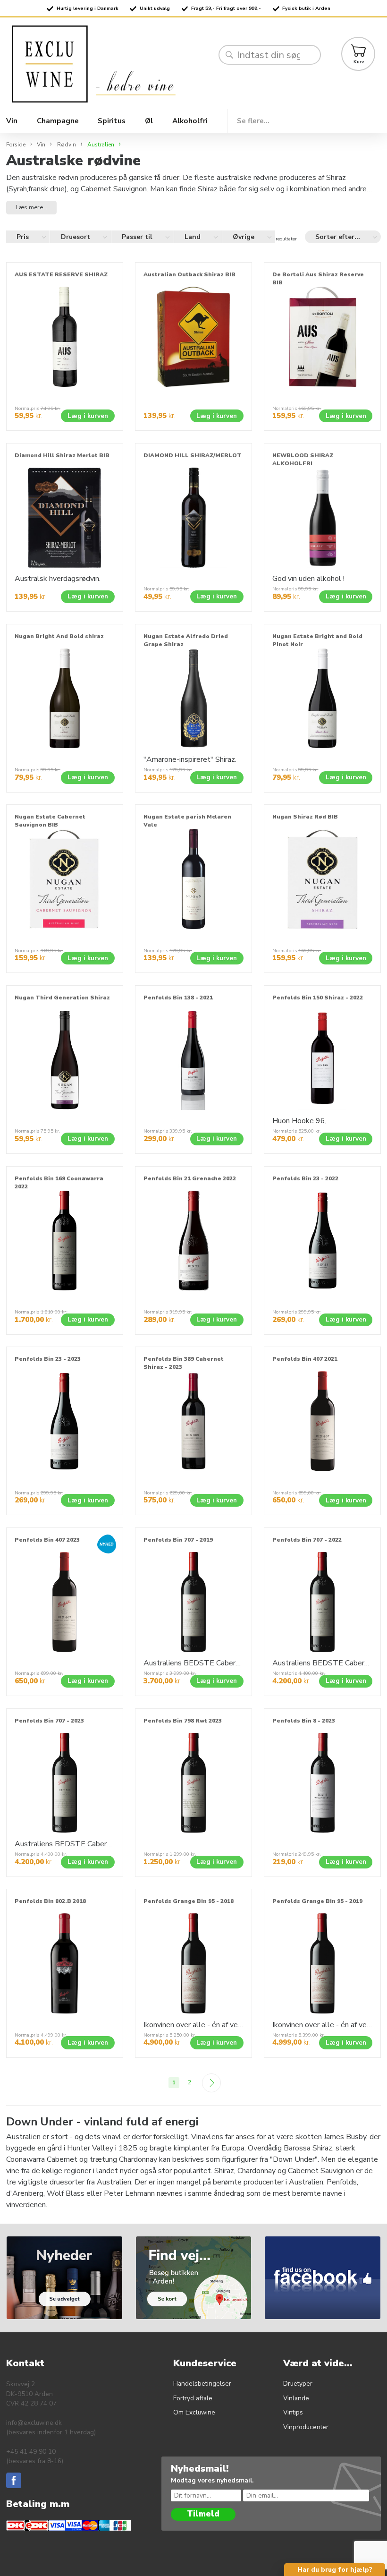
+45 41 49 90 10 (31, 2452)
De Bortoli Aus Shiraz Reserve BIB (318, 278)
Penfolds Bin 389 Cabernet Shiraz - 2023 (184, 1363)
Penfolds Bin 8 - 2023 (304, 1721)
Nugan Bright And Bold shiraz (59, 636)
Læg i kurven (88, 416)
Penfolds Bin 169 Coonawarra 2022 (59, 1182)
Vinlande (296, 2398)
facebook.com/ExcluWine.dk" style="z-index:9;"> (324, 2246)
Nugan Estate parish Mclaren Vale (187, 821)
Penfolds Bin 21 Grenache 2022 (190, 1178)
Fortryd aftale (193, 2398)
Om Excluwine (194, 2412)
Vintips (293, 2412)
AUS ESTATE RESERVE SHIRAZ (61, 274)
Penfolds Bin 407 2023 (47, 1540)
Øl (149, 121)
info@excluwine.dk (34, 2423)
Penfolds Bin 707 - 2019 (178, 1540)
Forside (16, 145)
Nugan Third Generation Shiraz (62, 998)
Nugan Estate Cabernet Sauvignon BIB (50, 821)
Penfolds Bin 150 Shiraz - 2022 (318, 998)
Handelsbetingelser (202, 2384)
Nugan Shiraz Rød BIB (305, 817)
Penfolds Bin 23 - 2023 (48, 1359)
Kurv (359, 62)
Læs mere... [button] (31, 207)
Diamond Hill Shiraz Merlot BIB (62, 455)
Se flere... (253, 121)
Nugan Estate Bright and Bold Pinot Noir (317, 640)
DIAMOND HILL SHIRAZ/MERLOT (193, 455)
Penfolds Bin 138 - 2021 (178, 998)
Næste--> (212, 2083)
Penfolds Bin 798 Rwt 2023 (183, 1721)
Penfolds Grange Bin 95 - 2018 (189, 1901)
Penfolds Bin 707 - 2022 (307, 1540)
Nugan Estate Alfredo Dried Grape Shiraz (186, 640)
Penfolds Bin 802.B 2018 (50, 1901)
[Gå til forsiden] (112, 64)
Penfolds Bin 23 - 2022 (305, 1178)
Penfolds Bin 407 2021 (305, 1359)
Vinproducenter (306, 2427)
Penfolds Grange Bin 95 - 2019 (317, 1901)
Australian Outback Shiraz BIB (189, 274)
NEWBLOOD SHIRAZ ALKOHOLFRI (303, 459)
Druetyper (298, 2384)
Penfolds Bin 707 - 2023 (49, 1721)
